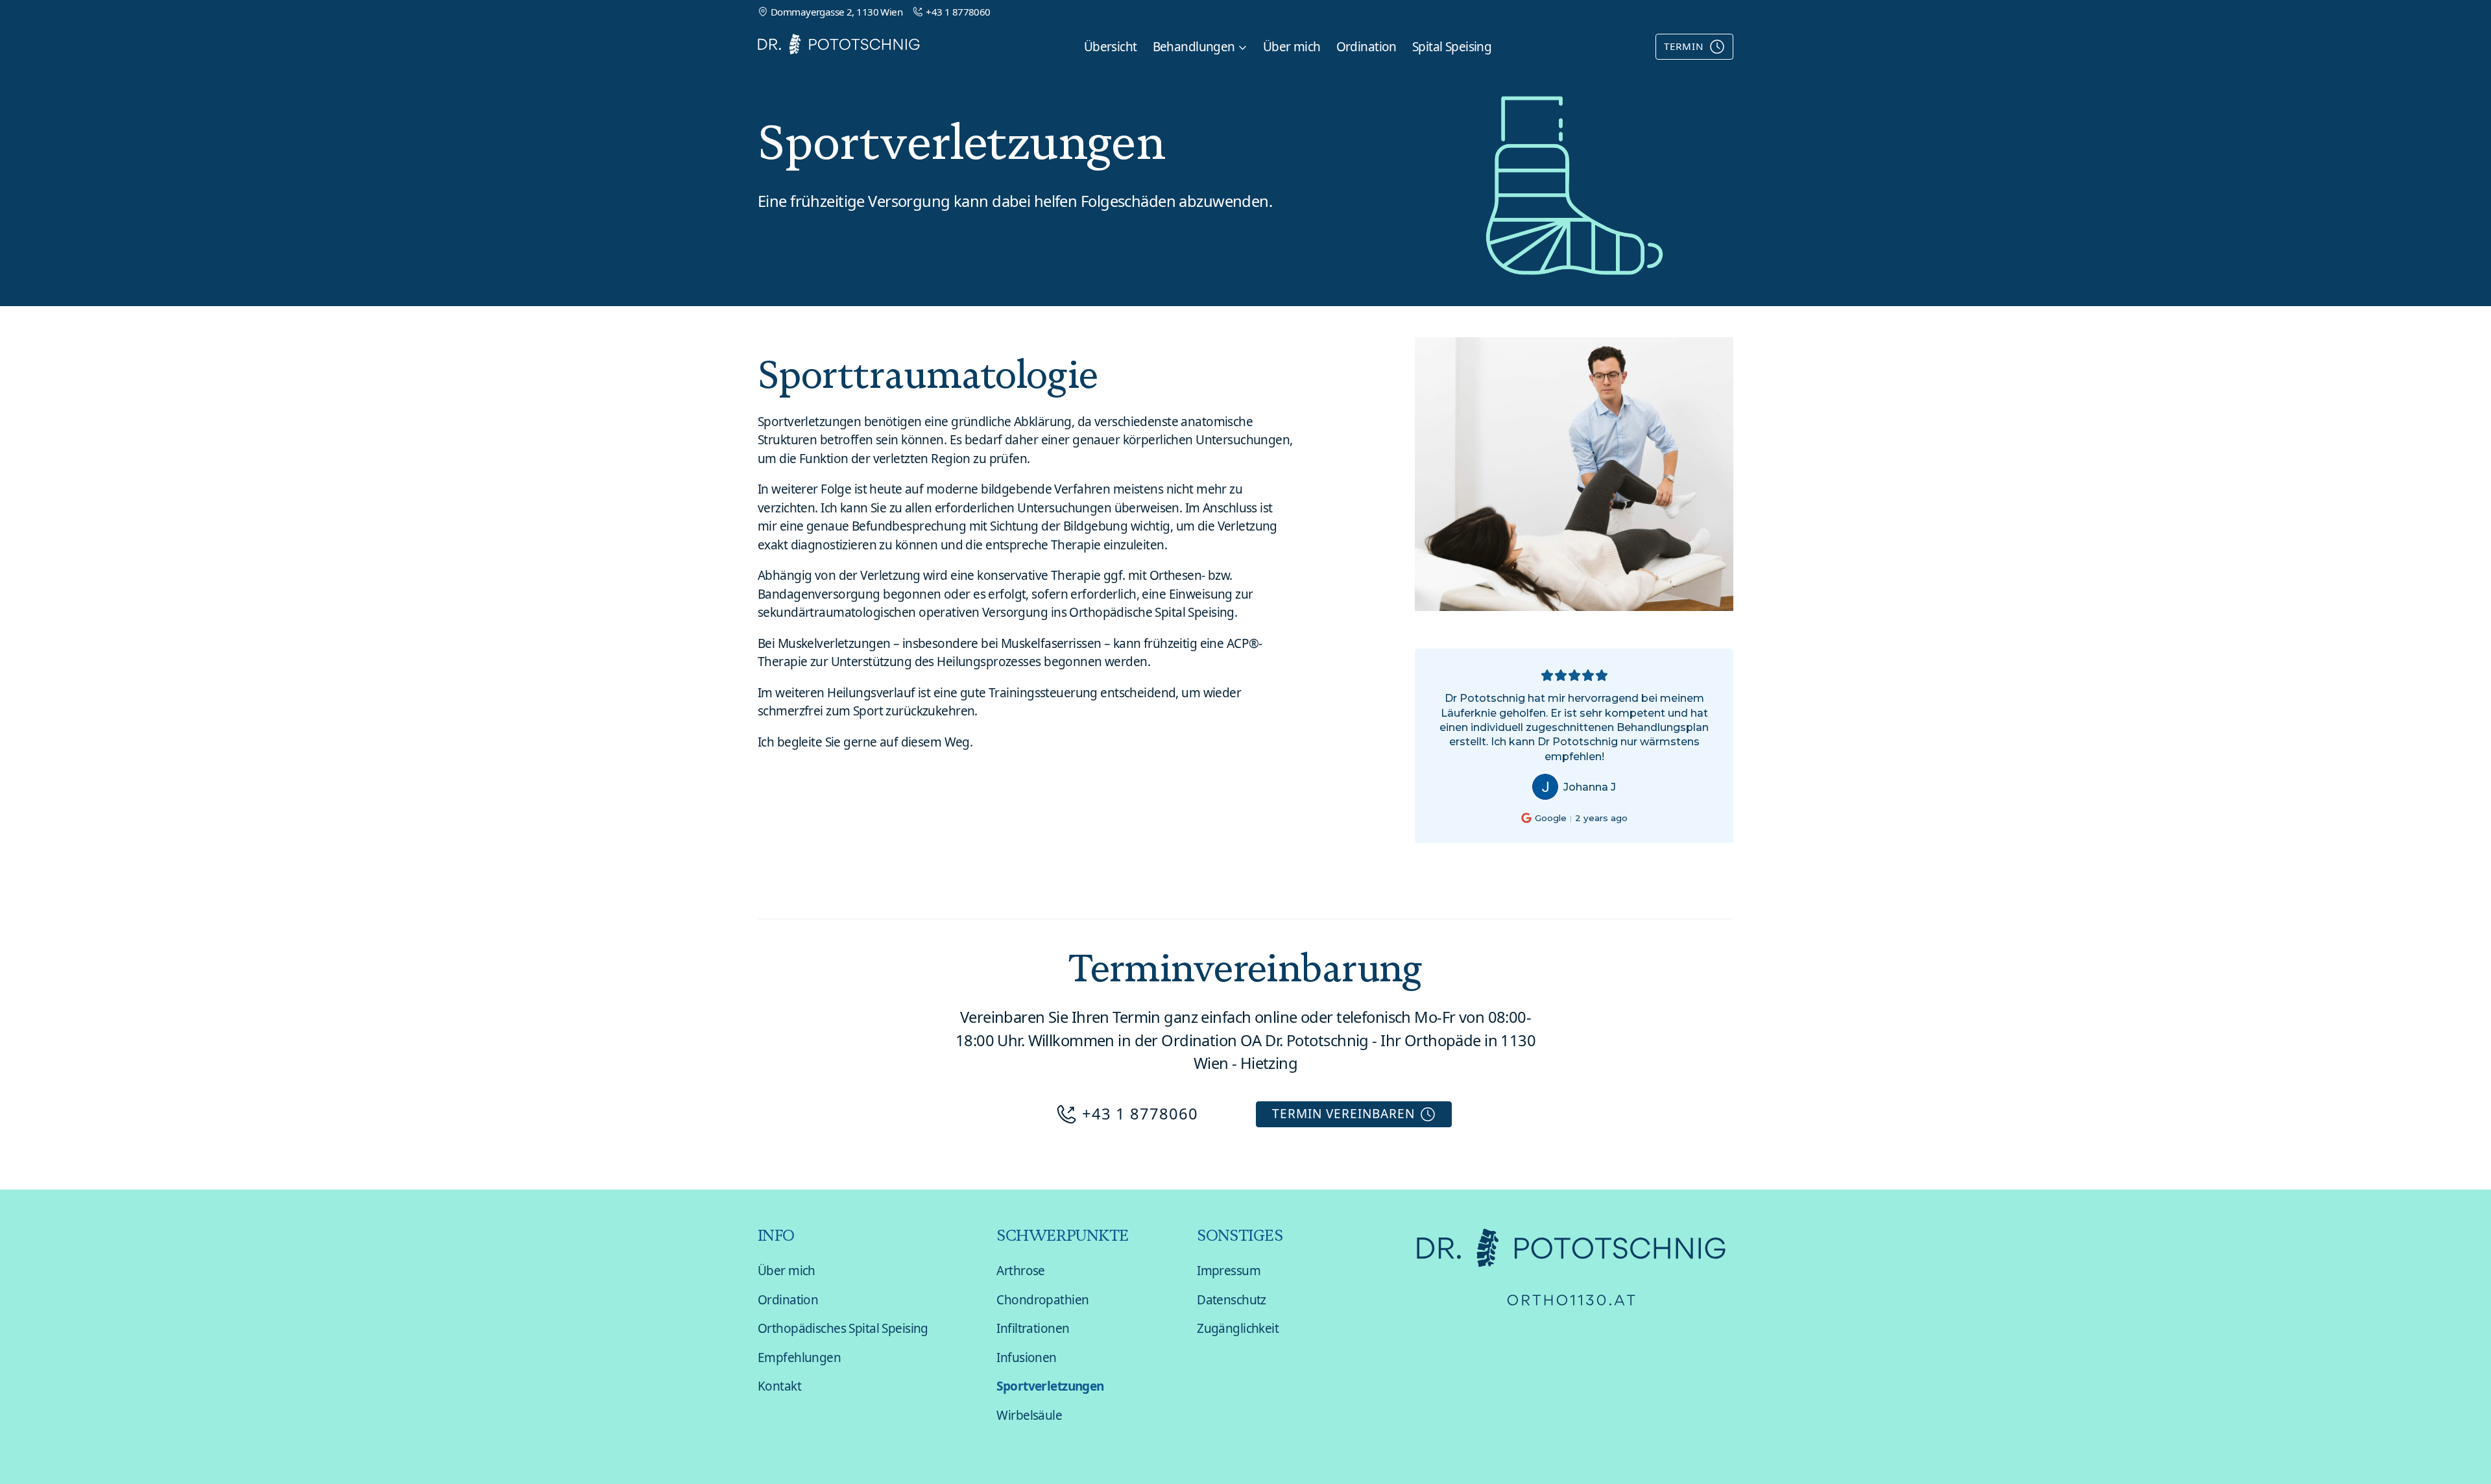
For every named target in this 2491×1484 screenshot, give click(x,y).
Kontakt (779, 1386)
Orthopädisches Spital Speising (843, 1328)
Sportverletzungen (1050, 1386)
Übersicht (1111, 47)
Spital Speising (1452, 47)
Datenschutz (1232, 1300)
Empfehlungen (799, 1358)
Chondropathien (1042, 1300)
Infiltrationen (1033, 1328)
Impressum (1229, 1271)
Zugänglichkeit (1238, 1328)
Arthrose (1020, 1271)
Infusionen (1026, 1358)
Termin (1684, 46)
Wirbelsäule (1029, 1415)
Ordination (1366, 47)
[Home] (839, 46)
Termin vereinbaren (1343, 1114)
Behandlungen (1194, 47)
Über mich (1292, 47)
